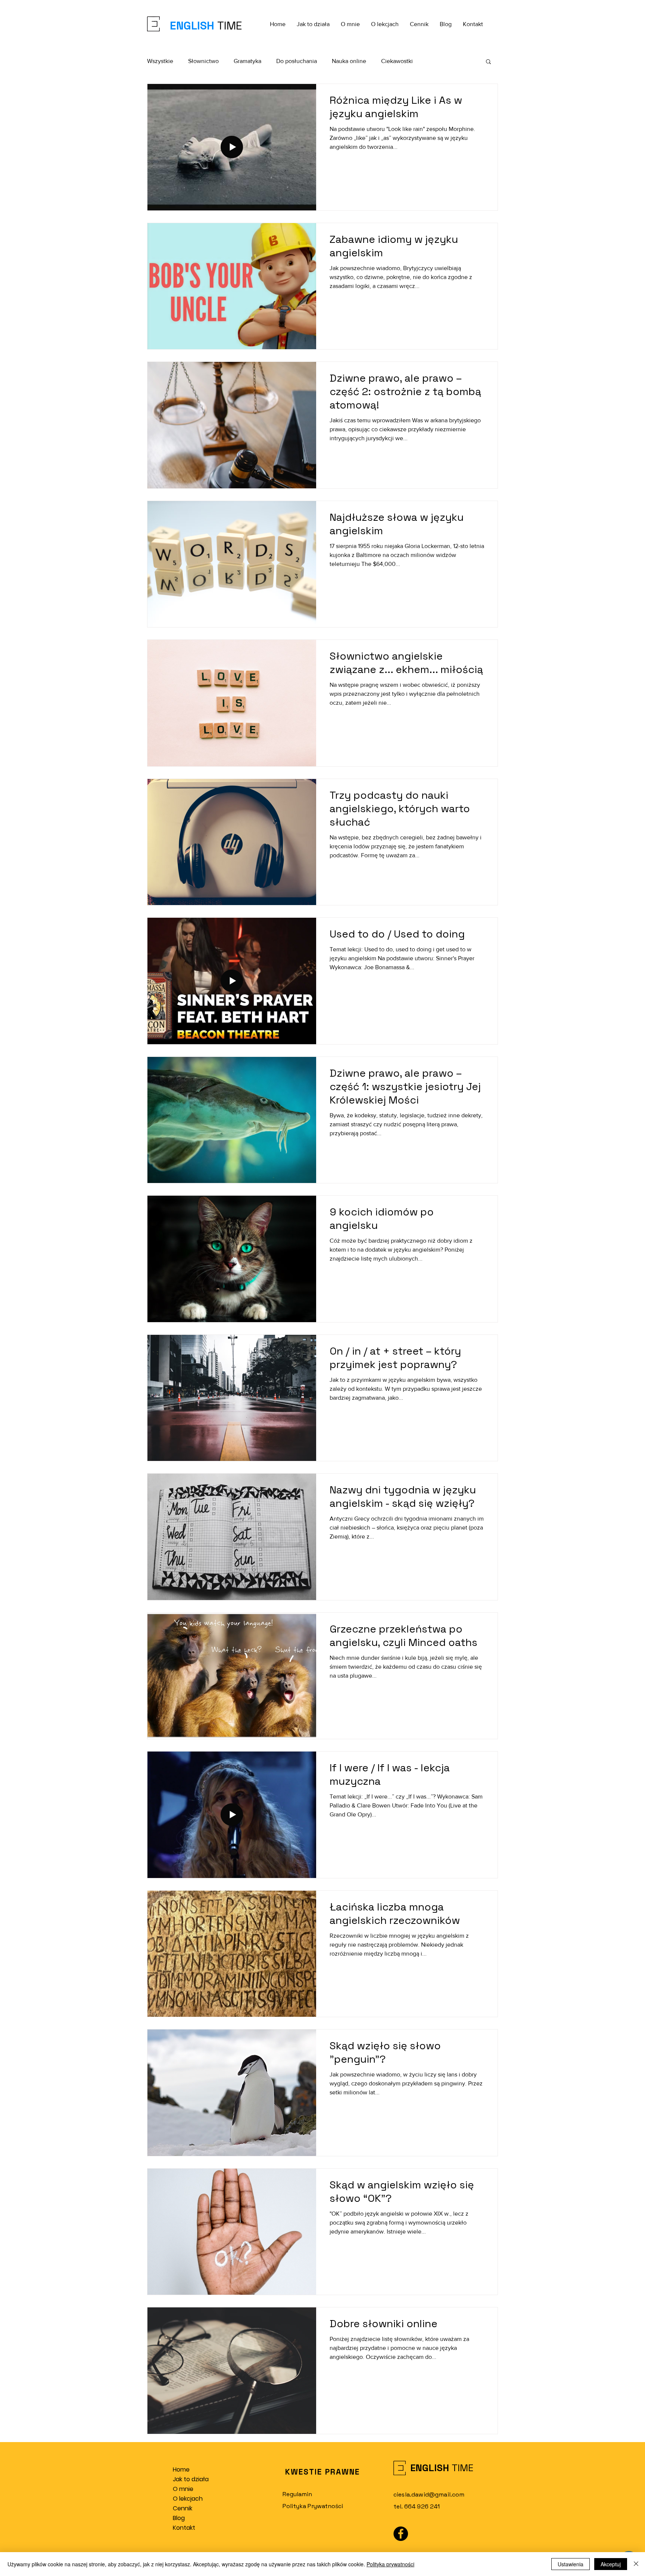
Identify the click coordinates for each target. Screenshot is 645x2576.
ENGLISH (192, 26)
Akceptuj (611, 2564)
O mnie (183, 2489)
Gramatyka (247, 61)
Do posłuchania (297, 61)
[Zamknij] (636, 2564)
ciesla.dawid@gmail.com (429, 2494)
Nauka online (349, 61)
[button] (488, 62)
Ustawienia (571, 2564)
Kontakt (184, 2528)
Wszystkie (160, 61)
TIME (228, 26)
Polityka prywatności (390, 2564)
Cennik (183, 2508)
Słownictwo (203, 61)
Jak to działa (191, 2479)
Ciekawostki (397, 61)
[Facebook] (401, 2534)
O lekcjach (188, 2499)
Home (181, 2469)
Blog (179, 2518)
